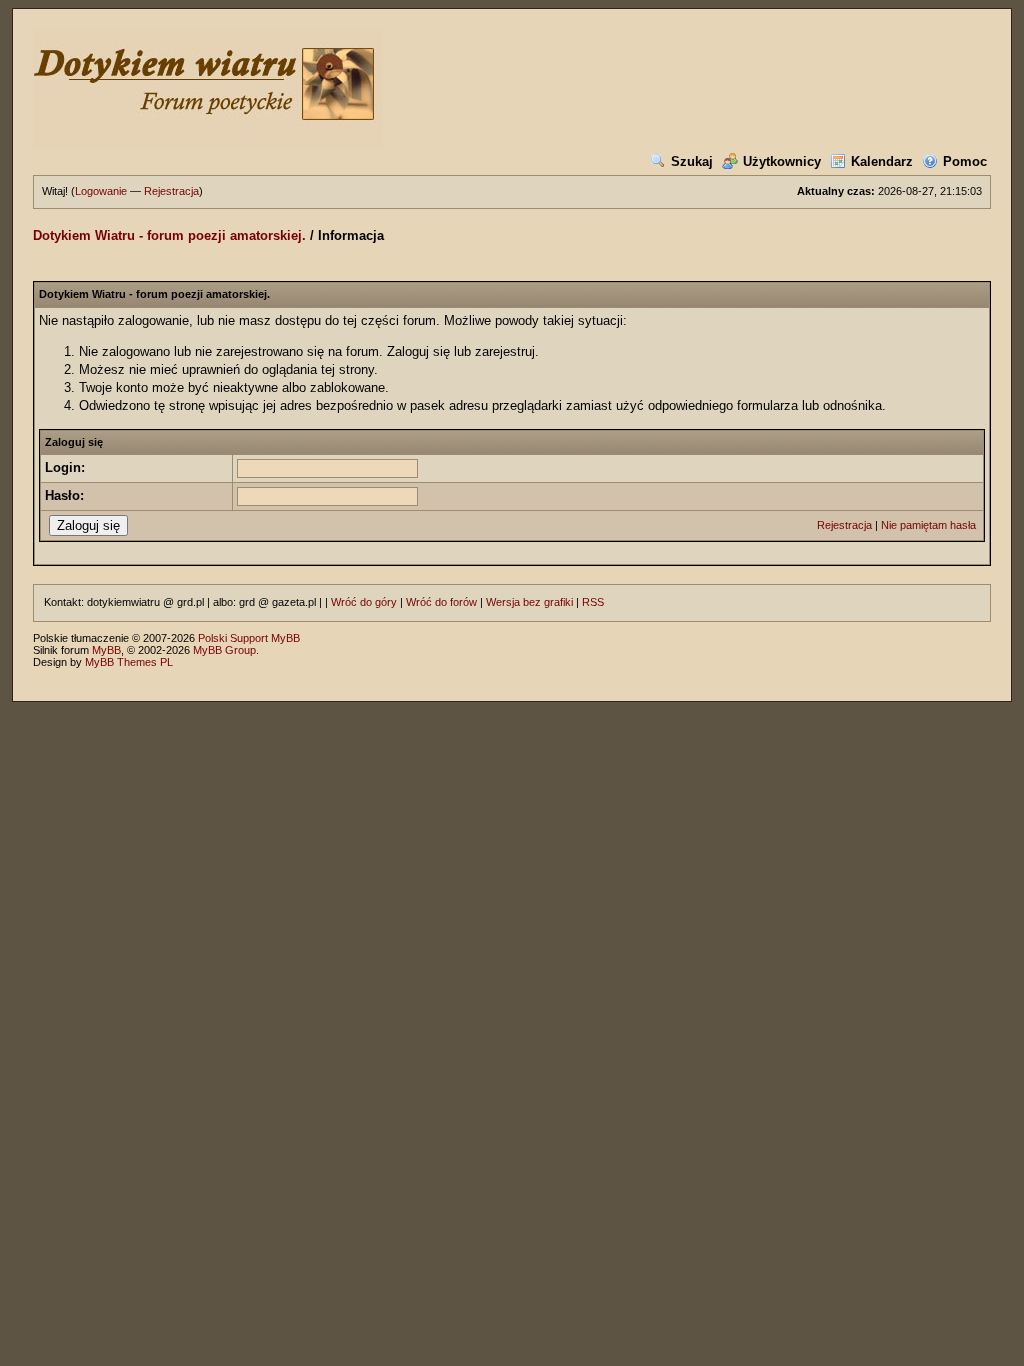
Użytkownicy (782, 161)
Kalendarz (882, 161)
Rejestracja (171, 191)
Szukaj (692, 161)
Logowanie (101, 191)
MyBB (106, 650)
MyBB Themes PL (129, 662)
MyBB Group (224, 650)
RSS (593, 602)
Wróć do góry (364, 602)
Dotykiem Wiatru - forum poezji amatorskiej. (169, 235)
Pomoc (965, 161)
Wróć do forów (441, 602)
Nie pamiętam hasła (928, 525)
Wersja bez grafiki (529, 602)
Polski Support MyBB (249, 638)
